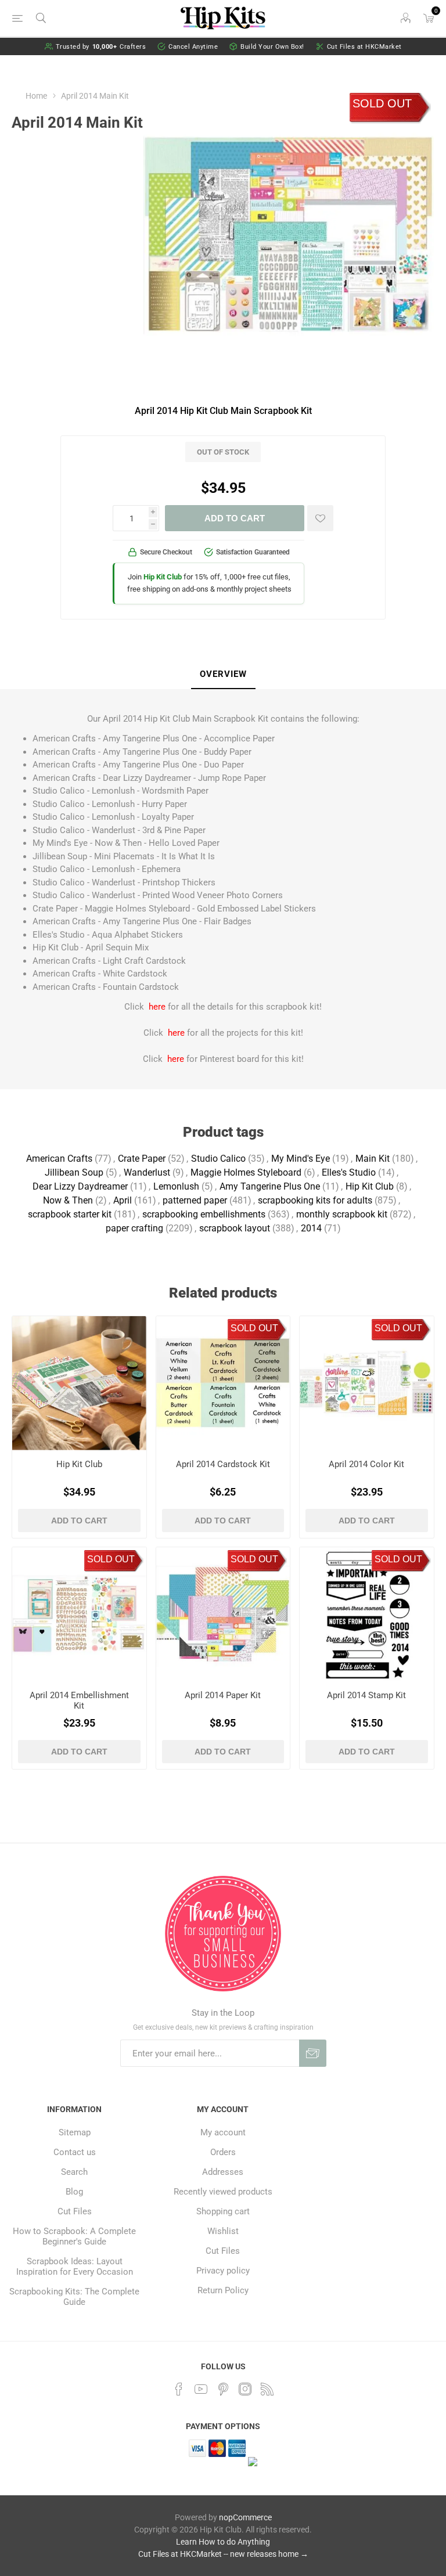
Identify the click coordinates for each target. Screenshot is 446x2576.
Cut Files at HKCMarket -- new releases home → (223, 2554)
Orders (223, 2152)
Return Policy (223, 2290)
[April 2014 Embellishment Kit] (79, 1614)
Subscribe (313, 2053)
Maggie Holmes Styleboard (246, 1172)
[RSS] (267, 2389)
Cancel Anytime (193, 47)
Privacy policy (223, 2271)
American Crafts (59, 1159)
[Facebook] (179, 2389)
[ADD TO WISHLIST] (320, 518)
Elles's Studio (349, 1172)
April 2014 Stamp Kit (366, 1695)
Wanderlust (147, 1172)
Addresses (223, 2172)
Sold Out (382, 103)
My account (223, 2132)
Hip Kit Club (370, 1186)
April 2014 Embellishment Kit (79, 1700)
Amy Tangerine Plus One (270, 1186)
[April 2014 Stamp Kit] (367, 1614)
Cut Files (75, 2211)
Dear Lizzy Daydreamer (80, 1186)
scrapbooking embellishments (204, 1214)
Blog (74, 2192)
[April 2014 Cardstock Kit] (223, 1383)
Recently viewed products (223, 2192)
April (123, 1200)
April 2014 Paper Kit (223, 1695)
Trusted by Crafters (101, 47)
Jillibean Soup (74, 1172)
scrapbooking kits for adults (315, 1200)
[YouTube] (201, 2389)
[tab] (223, 675)
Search (74, 2172)
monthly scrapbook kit (342, 1214)
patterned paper (195, 1200)
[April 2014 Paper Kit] (223, 1614)
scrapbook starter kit (70, 1214)
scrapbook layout (235, 1228)
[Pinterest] (223, 2389)
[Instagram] (245, 2389)
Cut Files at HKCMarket (364, 47)
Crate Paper (142, 1159)
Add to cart (235, 518)
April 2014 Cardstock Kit (223, 1464)
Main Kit (373, 1159)
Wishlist (223, 2231)
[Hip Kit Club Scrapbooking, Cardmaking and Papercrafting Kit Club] (79, 1383)
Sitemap (75, 2132)
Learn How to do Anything (223, 2542)
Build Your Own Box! (272, 47)
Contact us (75, 2152)
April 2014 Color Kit (366, 1464)
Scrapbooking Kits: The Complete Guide (74, 2297)
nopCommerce (245, 2517)
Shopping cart (223, 2211)
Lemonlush (176, 1186)
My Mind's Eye (301, 1159)
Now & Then (68, 1200)
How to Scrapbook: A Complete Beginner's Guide (74, 2236)
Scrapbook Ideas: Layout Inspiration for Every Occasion (75, 2267)
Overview (223, 674)
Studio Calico (218, 1159)
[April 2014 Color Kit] (367, 1383)
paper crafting (134, 1228)
